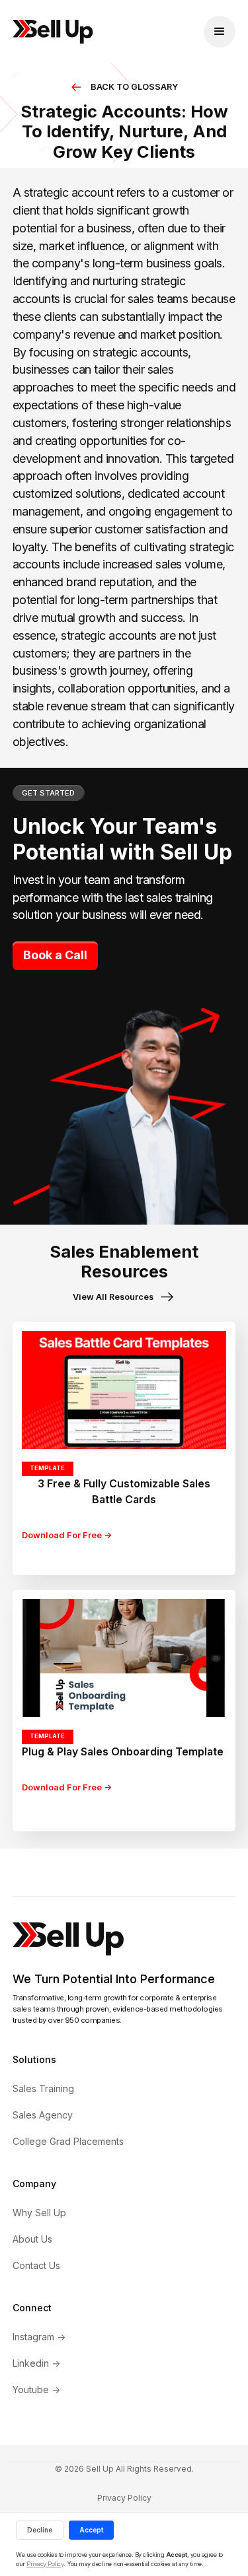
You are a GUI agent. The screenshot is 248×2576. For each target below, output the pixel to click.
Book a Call (55, 955)
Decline (40, 2530)
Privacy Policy (124, 2498)
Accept (91, 2530)
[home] (53, 32)
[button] (220, 32)
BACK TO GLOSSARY (134, 87)
